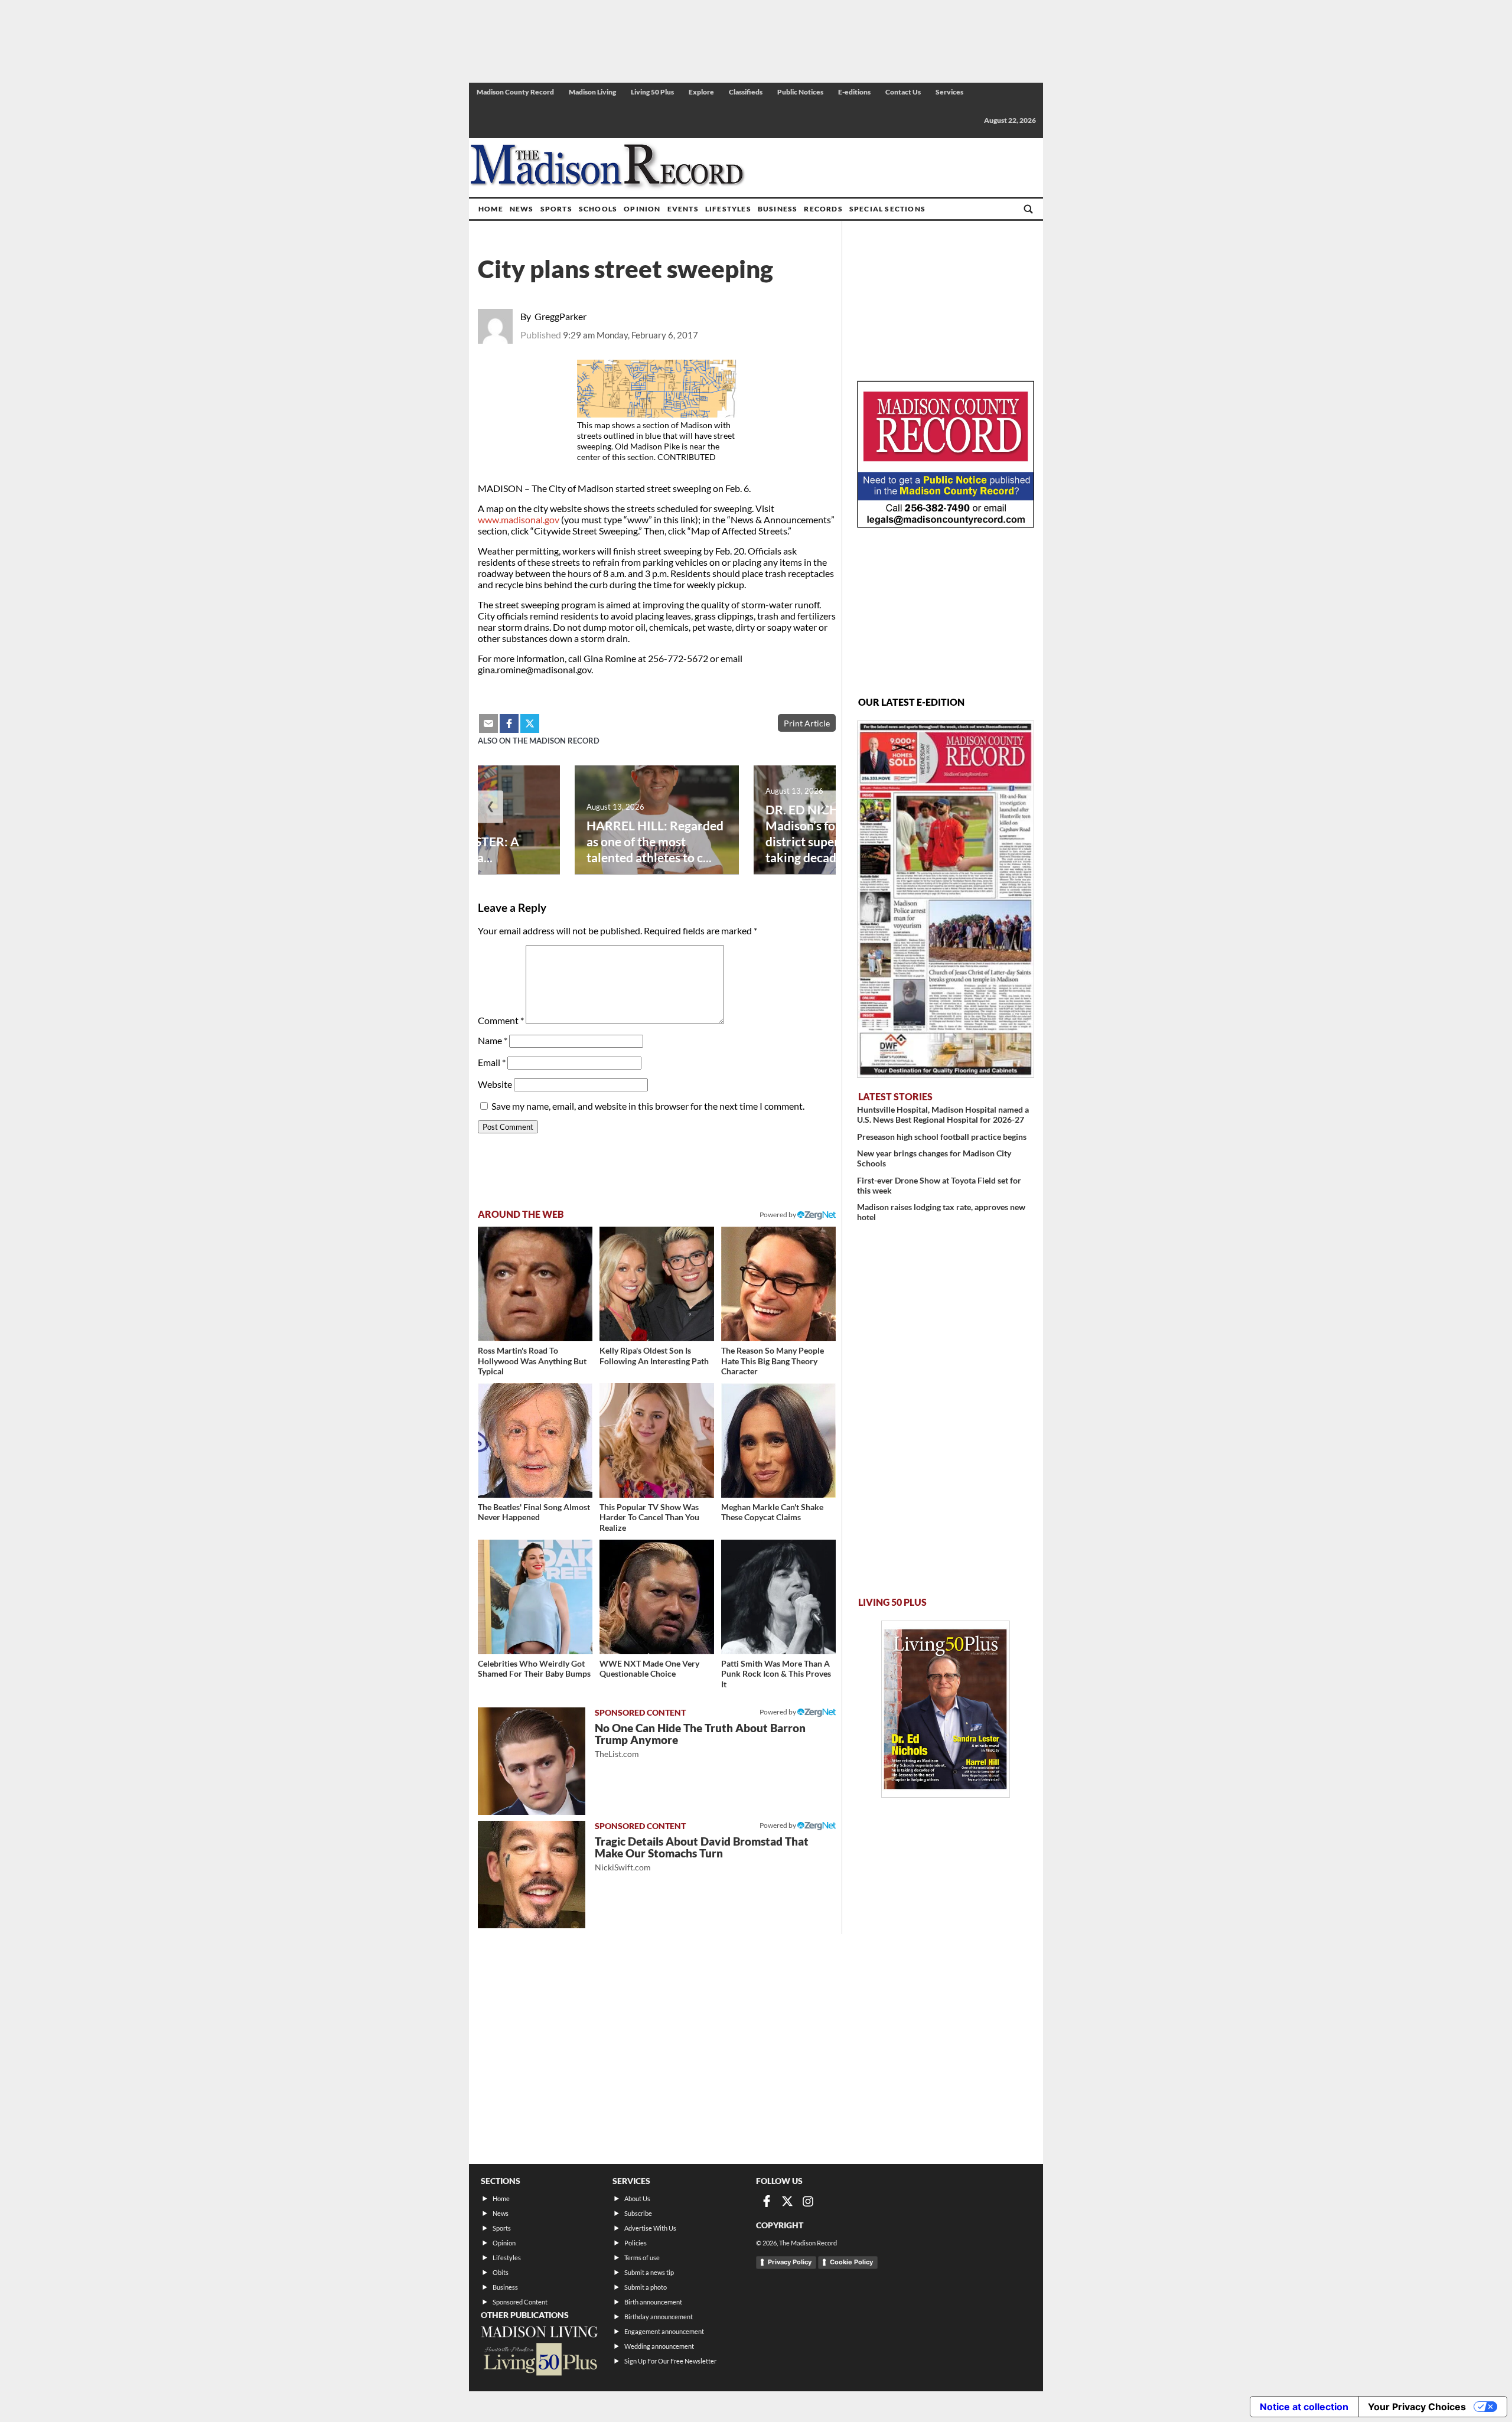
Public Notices (800, 92)
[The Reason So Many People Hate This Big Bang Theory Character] (778, 1284)
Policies (636, 2243)
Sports (556, 209)
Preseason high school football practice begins (942, 1137)
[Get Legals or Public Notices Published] (946, 524)
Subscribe (638, 2213)
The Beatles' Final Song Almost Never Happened (534, 1512)
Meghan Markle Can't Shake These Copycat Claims (772, 1512)
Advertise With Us (650, 2228)
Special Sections (887, 209)
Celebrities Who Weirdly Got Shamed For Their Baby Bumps (534, 1669)
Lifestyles (728, 209)
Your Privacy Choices (1417, 2407)
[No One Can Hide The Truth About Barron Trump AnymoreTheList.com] (532, 1761)
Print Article (807, 723)
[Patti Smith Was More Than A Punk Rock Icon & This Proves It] (778, 1597)
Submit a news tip (649, 2272)
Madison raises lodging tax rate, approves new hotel (941, 1212)
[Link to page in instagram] (808, 2201)
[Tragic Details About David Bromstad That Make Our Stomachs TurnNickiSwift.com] (532, 1875)
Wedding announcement (659, 2346)
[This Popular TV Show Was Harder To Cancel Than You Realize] (657, 1440)
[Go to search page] (1028, 209)
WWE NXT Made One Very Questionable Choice (649, 1669)
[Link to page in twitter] (530, 723)
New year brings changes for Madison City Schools (934, 1158)
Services (949, 92)
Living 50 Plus (652, 92)
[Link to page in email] (488, 723)
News (522, 209)
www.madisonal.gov (519, 519)
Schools (598, 209)
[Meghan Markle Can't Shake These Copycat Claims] (778, 1440)
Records (823, 209)
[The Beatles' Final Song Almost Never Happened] (535, 1440)
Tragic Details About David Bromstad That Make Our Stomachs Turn (702, 1854)
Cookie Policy (851, 2262)
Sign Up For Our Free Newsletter (670, 2361)
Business (778, 209)
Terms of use (642, 2258)
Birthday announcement (659, 2317)
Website (495, 1084)
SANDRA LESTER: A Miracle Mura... (463, 849)
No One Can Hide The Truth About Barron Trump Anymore (700, 1740)
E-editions (854, 92)
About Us (637, 2198)
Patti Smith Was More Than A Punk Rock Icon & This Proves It (776, 1674)
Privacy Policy (790, 2262)
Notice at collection (1304, 2407)
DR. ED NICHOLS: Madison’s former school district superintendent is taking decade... (835, 833)
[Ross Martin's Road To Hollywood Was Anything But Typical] (535, 1284)
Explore (701, 92)
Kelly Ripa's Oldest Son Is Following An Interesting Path (654, 1356)
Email (492, 1062)
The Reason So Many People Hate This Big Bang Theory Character (773, 1361)
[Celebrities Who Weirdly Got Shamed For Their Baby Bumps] (535, 1597)
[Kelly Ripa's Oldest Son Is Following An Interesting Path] (657, 1284)
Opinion (642, 209)
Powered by (778, 1712)
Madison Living (592, 92)
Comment (501, 1020)
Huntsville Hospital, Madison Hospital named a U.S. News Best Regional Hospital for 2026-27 (943, 1114)
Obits (501, 2272)
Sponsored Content (520, 2302)
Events (683, 209)
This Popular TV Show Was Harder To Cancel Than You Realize (649, 1517)
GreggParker (561, 316)
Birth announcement (653, 2302)
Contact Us (903, 92)
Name (493, 1040)
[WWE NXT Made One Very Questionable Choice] (657, 1597)
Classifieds (746, 92)
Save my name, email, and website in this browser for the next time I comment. (648, 1106)
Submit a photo (646, 2287)
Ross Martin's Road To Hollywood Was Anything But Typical (532, 1361)
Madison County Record (515, 92)
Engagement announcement (664, 2331)
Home (491, 209)
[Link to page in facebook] (509, 723)
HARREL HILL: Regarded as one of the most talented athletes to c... (655, 841)
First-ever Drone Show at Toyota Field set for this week (939, 1185)
